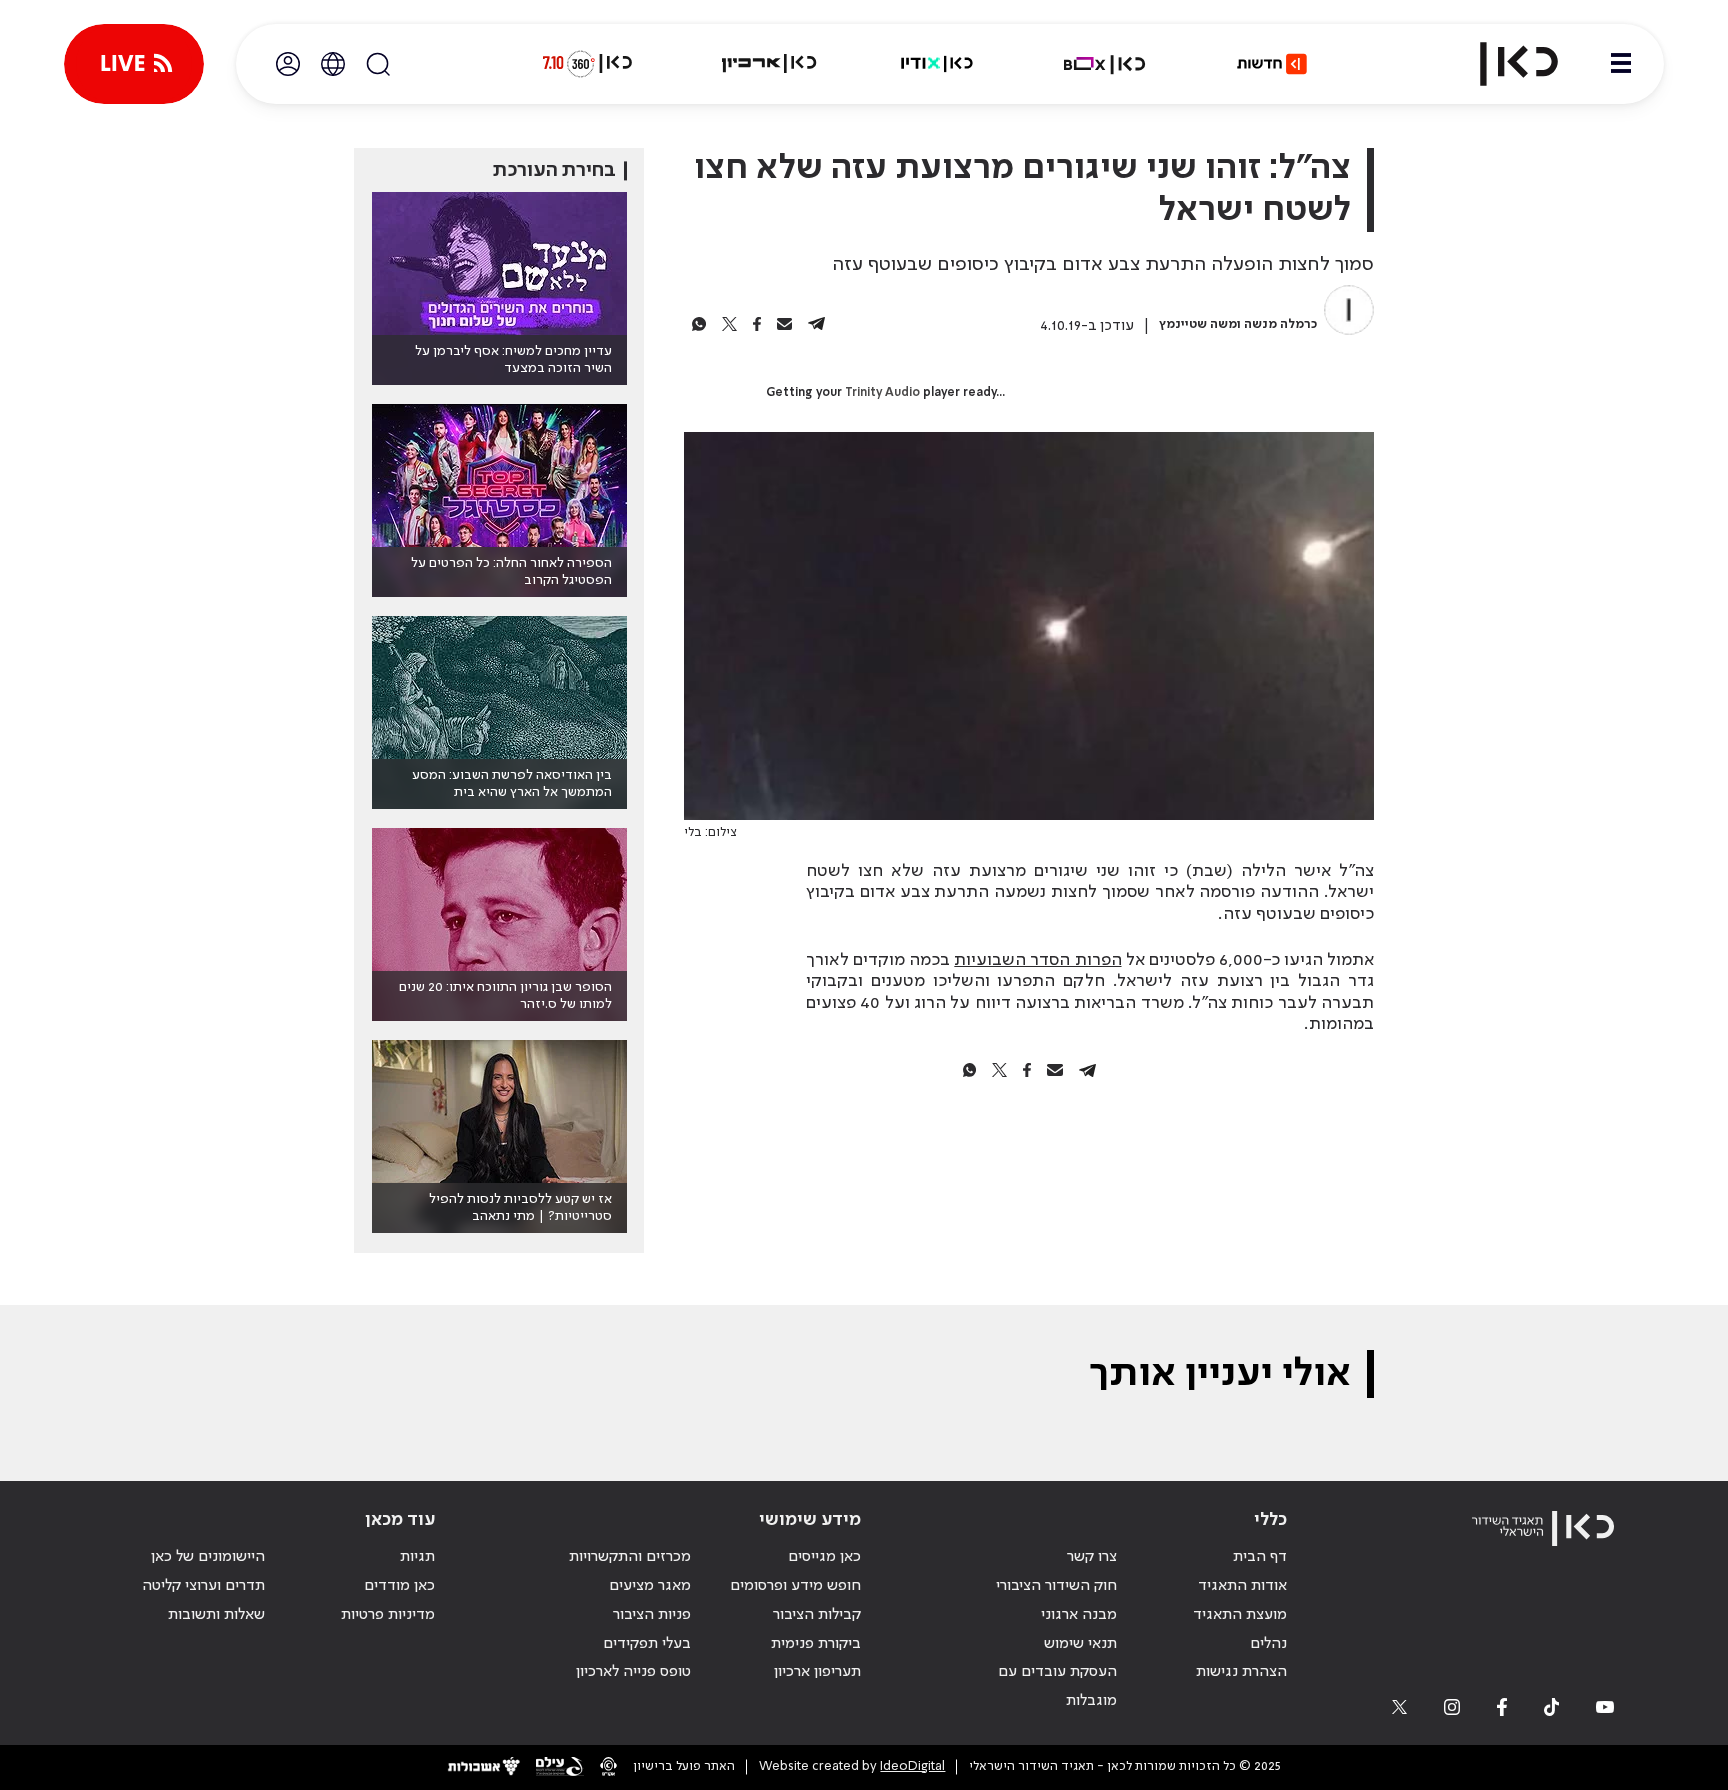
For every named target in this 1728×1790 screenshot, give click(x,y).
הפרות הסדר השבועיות (1037, 960)
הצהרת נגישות (1241, 1672)
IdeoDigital (912, 1766)
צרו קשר (1092, 1557)
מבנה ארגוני (1079, 1615)
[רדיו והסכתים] (937, 64)
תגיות (417, 1557)
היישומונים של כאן (208, 1557)
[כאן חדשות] (1272, 64)
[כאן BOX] (1105, 64)
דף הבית (1260, 1557)
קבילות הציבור (817, 1615)
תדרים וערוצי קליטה (203, 1586)
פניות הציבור (652, 1615)
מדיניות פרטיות (388, 1615)
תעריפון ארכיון (817, 1671)
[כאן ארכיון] (769, 64)
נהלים (1268, 1644)
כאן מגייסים (824, 1557)
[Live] (134, 64)
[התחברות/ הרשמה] (288, 64)
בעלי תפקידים (647, 1644)
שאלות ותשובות (216, 1615)
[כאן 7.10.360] (587, 64)
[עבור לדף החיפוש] (378, 64)
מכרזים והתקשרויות (630, 1557)
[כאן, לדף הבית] (1502, 64)
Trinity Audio (882, 393)
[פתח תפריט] (1621, 64)
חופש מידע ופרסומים (795, 1586)
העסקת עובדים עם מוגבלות (1057, 1686)
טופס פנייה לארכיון (633, 1672)
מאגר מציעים (650, 1586)
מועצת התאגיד (1240, 1615)
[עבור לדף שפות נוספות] (333, 64)
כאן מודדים (399, 1586)
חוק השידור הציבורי (1056, 1586)
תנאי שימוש (1080, 1644)
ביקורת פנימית (816, 1644)
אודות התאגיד (1242, 1586)
